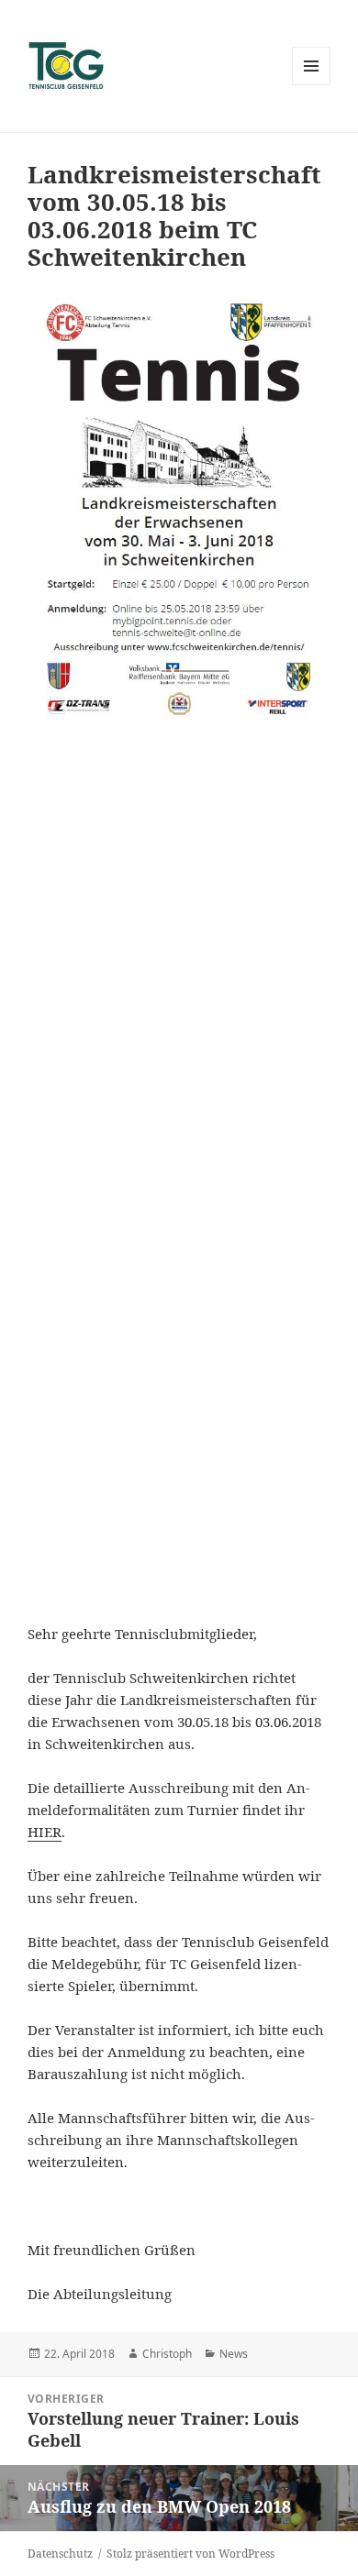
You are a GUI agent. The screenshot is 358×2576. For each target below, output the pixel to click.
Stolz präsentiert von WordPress (190, 2554)
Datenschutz (60, 2554)
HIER (45, 1832)
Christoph (167, 2354)
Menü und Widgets (312, 85)
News (234, 2354)
